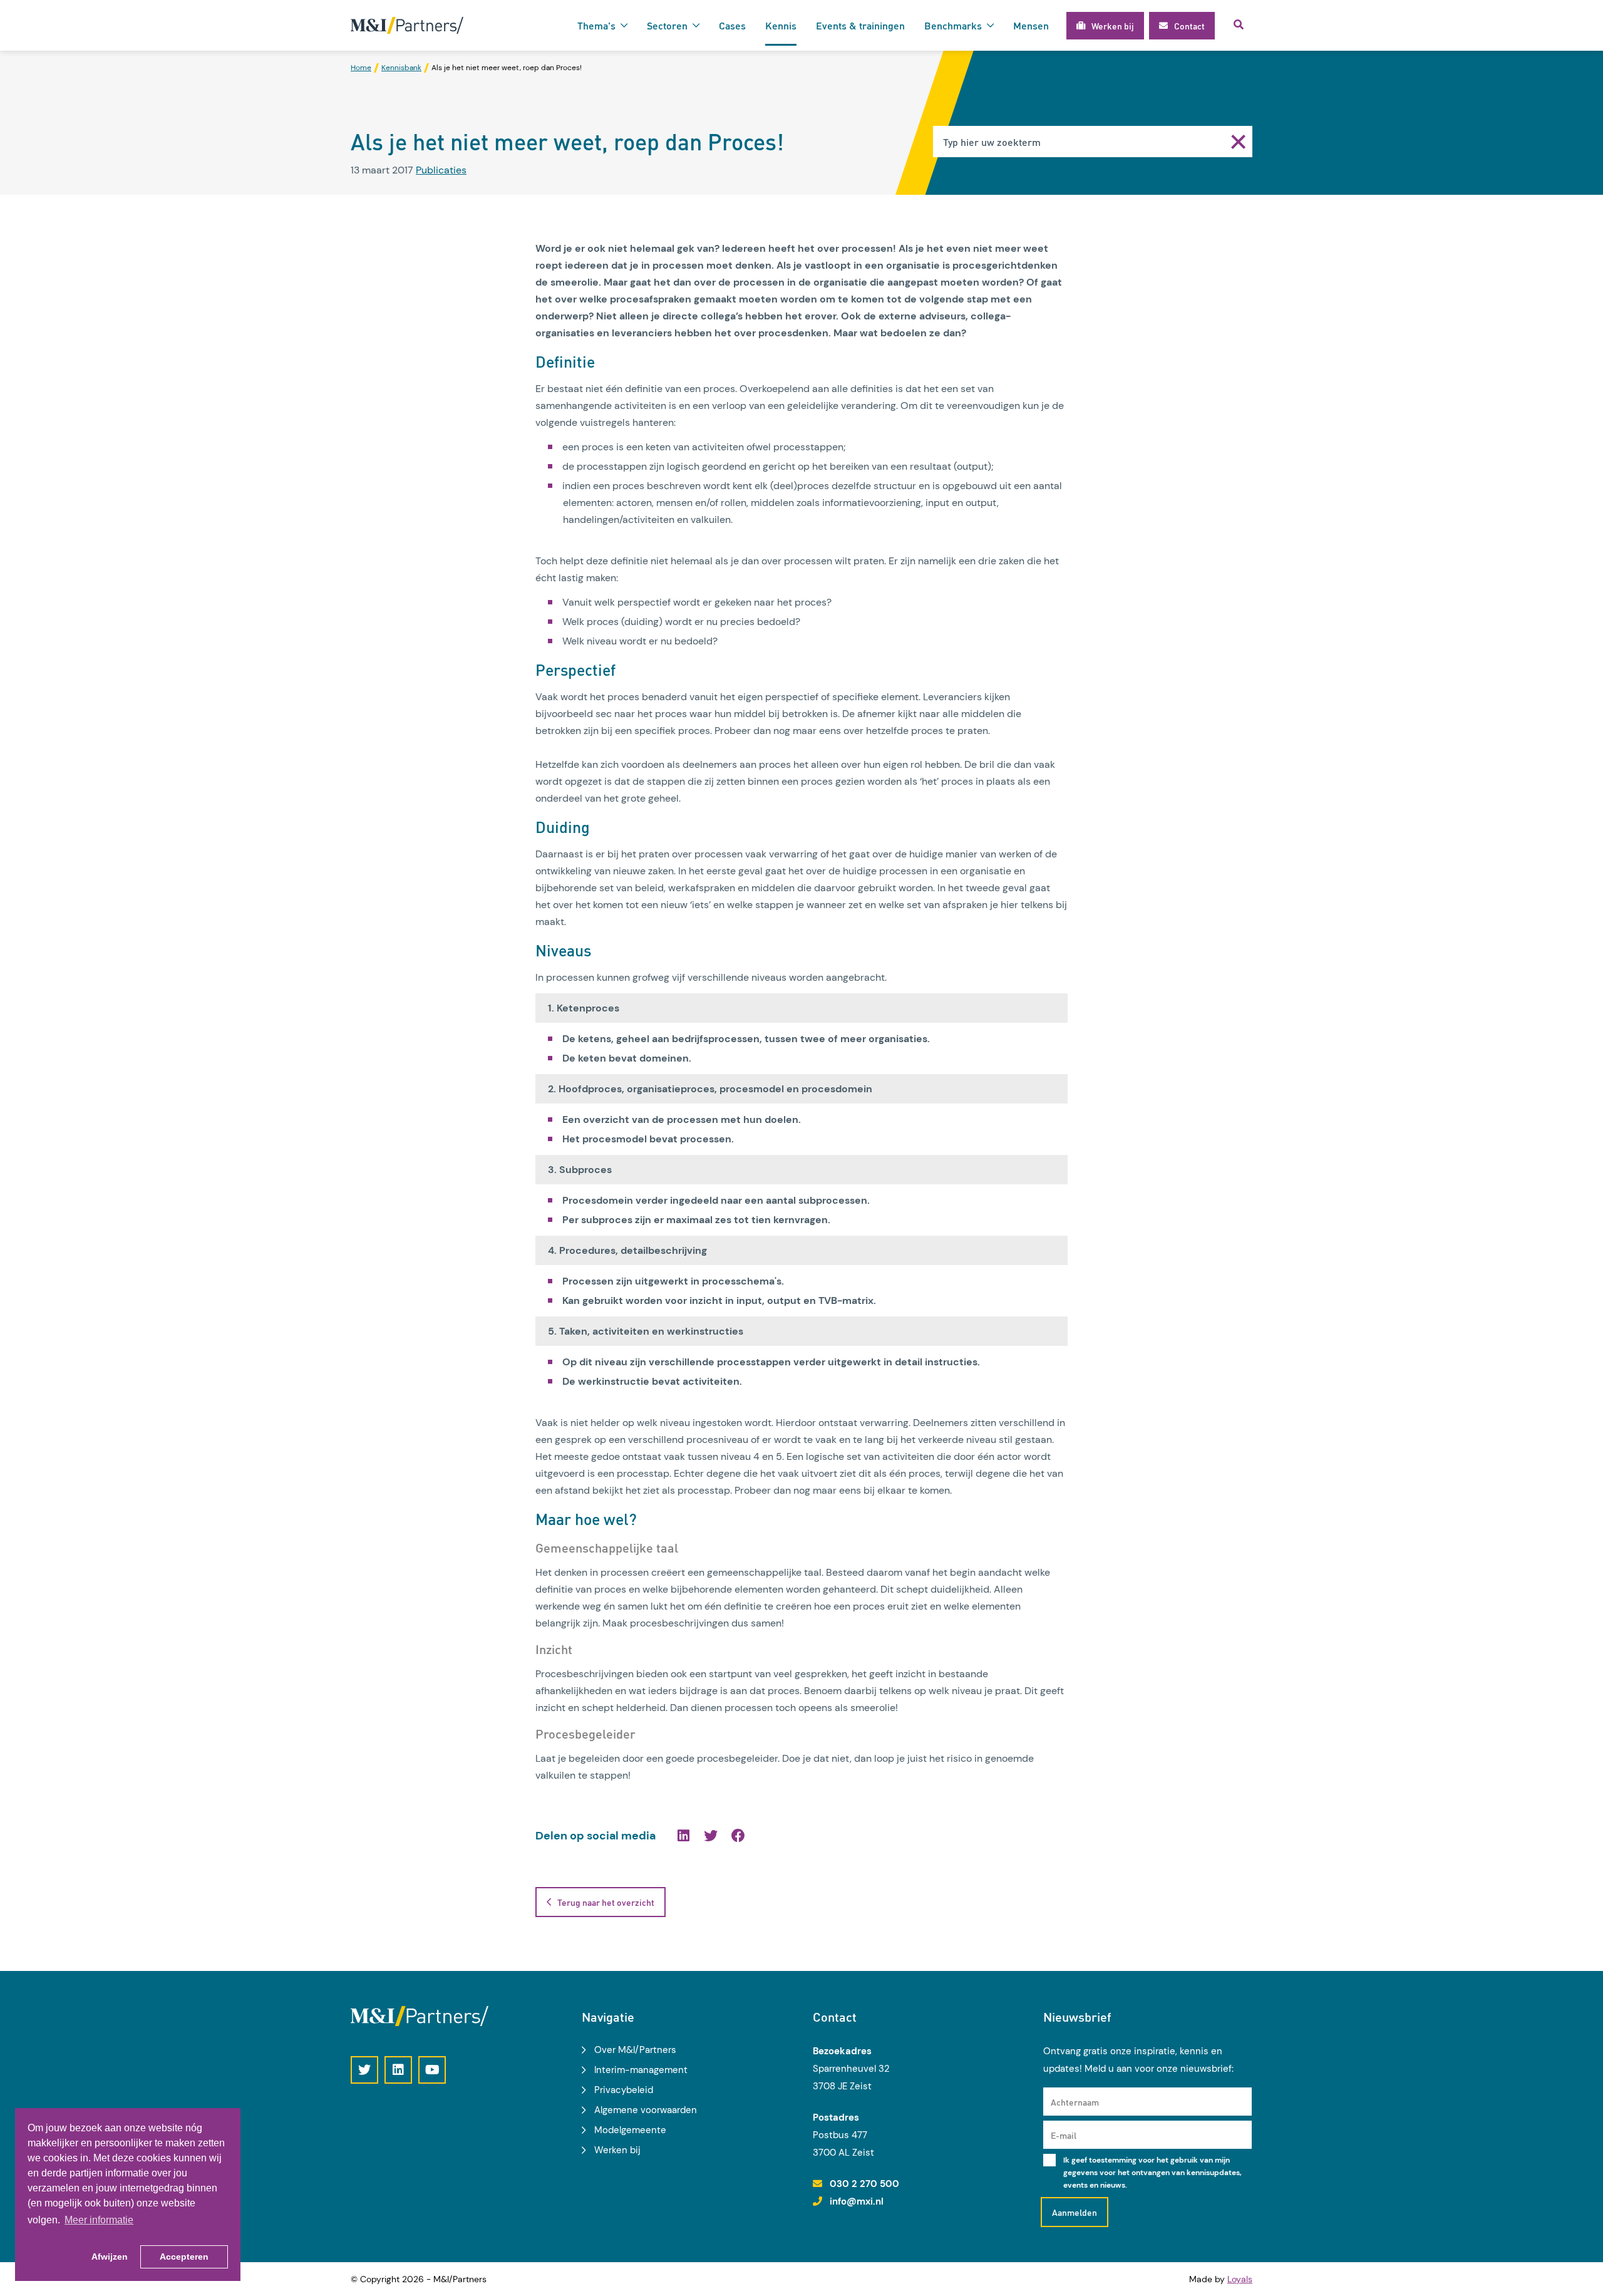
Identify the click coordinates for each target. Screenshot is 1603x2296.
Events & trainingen (860, 25)
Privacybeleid (624, 2090)
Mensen (1031, 25)
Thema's (596, 25)
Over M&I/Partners (635, 2050)
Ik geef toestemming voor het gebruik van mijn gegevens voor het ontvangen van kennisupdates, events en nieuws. (1152, 2173)
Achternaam (1075, 2102)
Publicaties (441, 170)
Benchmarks (953, 25)
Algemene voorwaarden (646, 2110)
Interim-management (641, 2070)
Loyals (1240, 2279)
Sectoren (667, 25)
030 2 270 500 (864, 2184)
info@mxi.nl (857, 2201)
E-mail (1064, 2135)
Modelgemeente (630, 2130)
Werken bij (617, 2150)
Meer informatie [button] (99, 2220)
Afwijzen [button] (110, 2257)
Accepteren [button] (184, 2257)
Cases (732, 25)
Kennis (781, 25)
